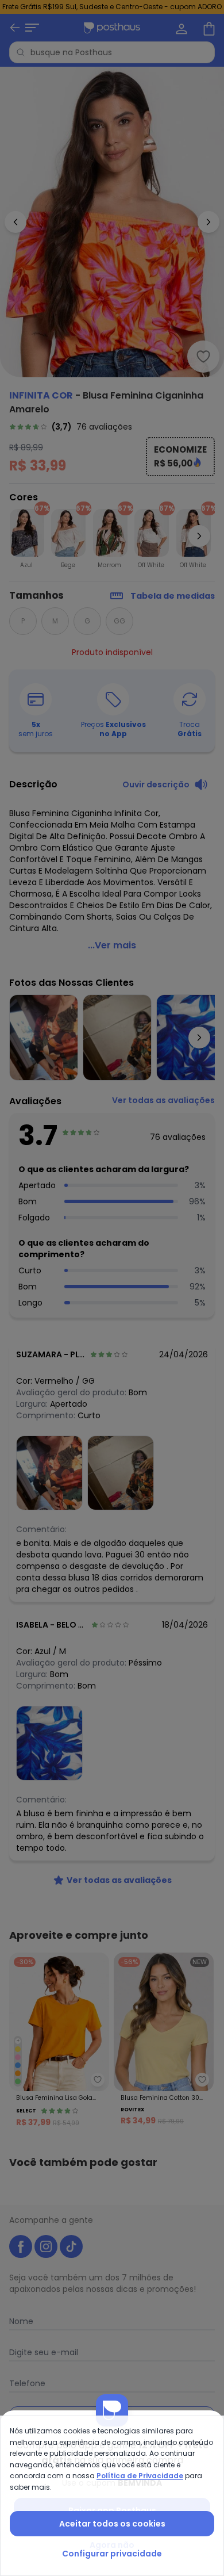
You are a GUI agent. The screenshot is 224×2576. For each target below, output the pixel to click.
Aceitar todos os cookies (112, 2524)
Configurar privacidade (112, 2554)
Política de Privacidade (140, 2476)
